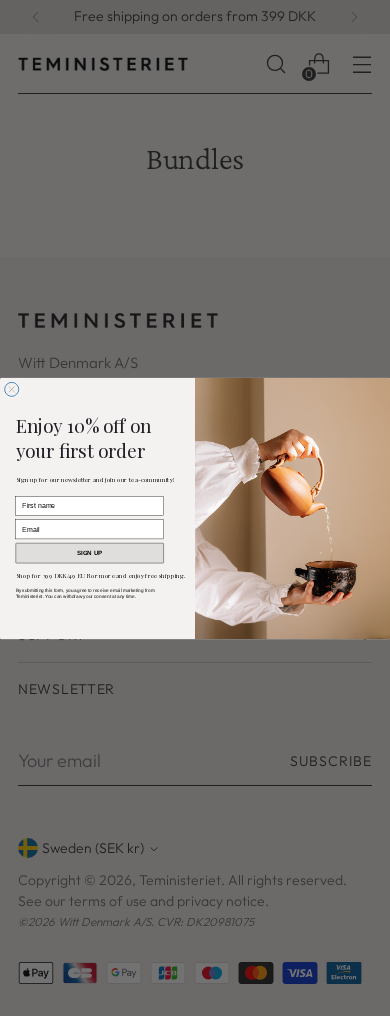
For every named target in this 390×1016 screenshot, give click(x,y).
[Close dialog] (12, 389)
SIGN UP (90, 552)
